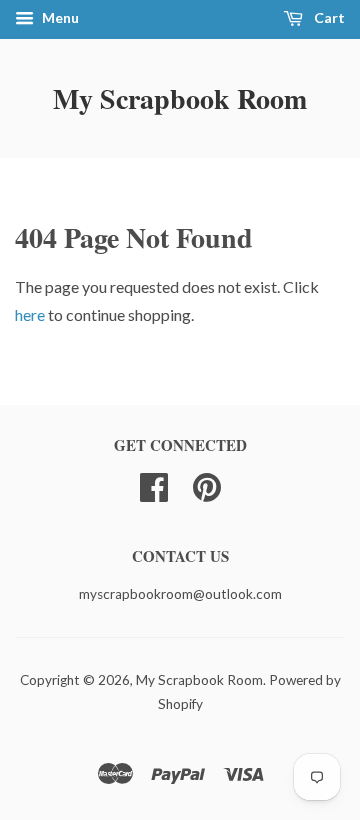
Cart (328, 17)
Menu (59, 17)
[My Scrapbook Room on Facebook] (154, 485)
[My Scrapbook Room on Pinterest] (207, 485)
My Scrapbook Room (180, 98)
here (30, 314)
